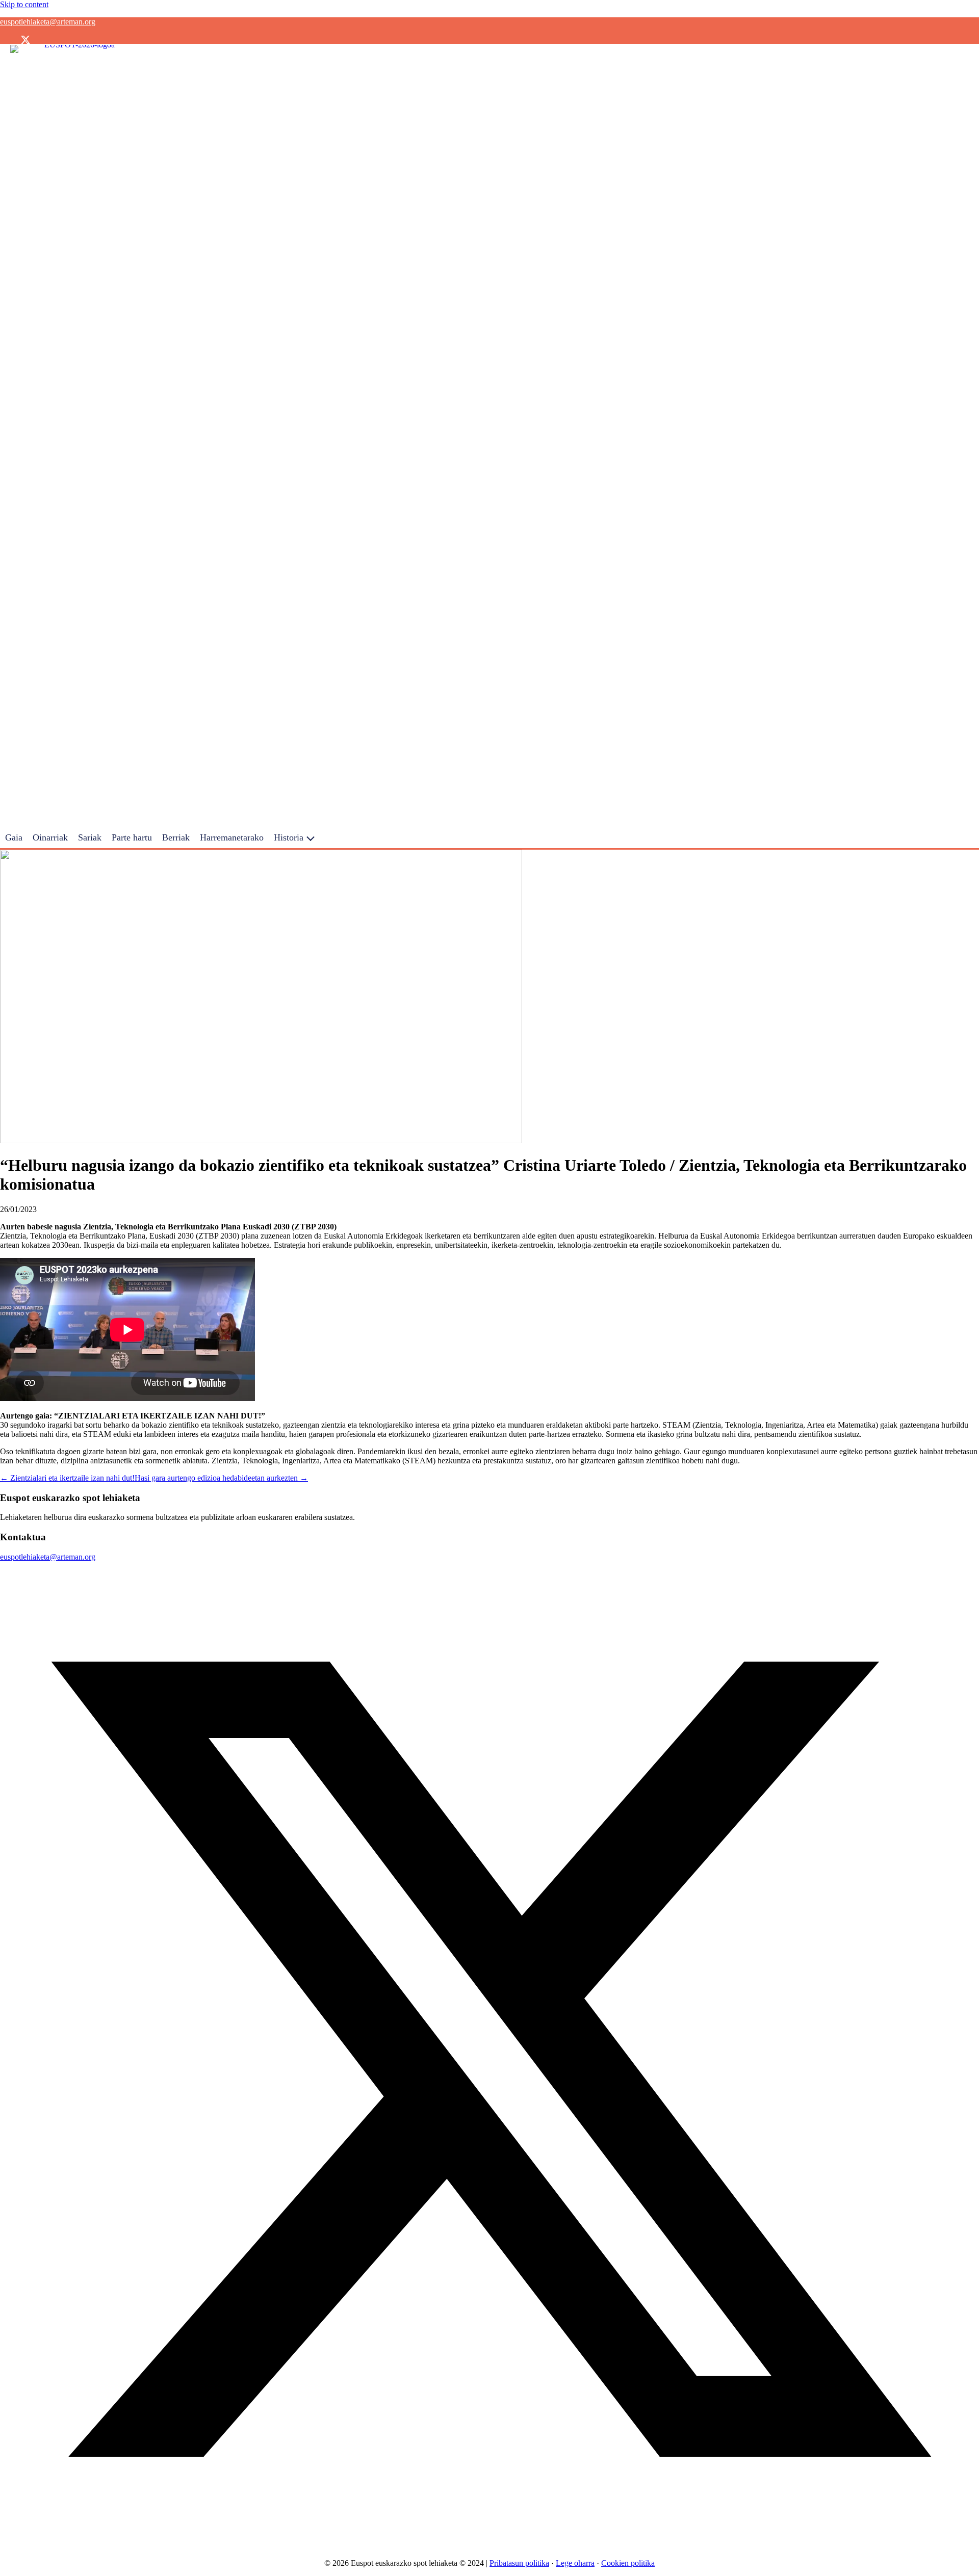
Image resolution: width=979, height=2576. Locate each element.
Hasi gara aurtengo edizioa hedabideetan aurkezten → (221, 1478)
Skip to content (24, 4)
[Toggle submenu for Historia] (311, 838)
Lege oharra (575, 2563)
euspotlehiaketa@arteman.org (48, 22)
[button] (5, 40)
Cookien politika (628, 2563)
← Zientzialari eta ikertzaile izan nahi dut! (67, 1478)
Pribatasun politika (519, 2563)
